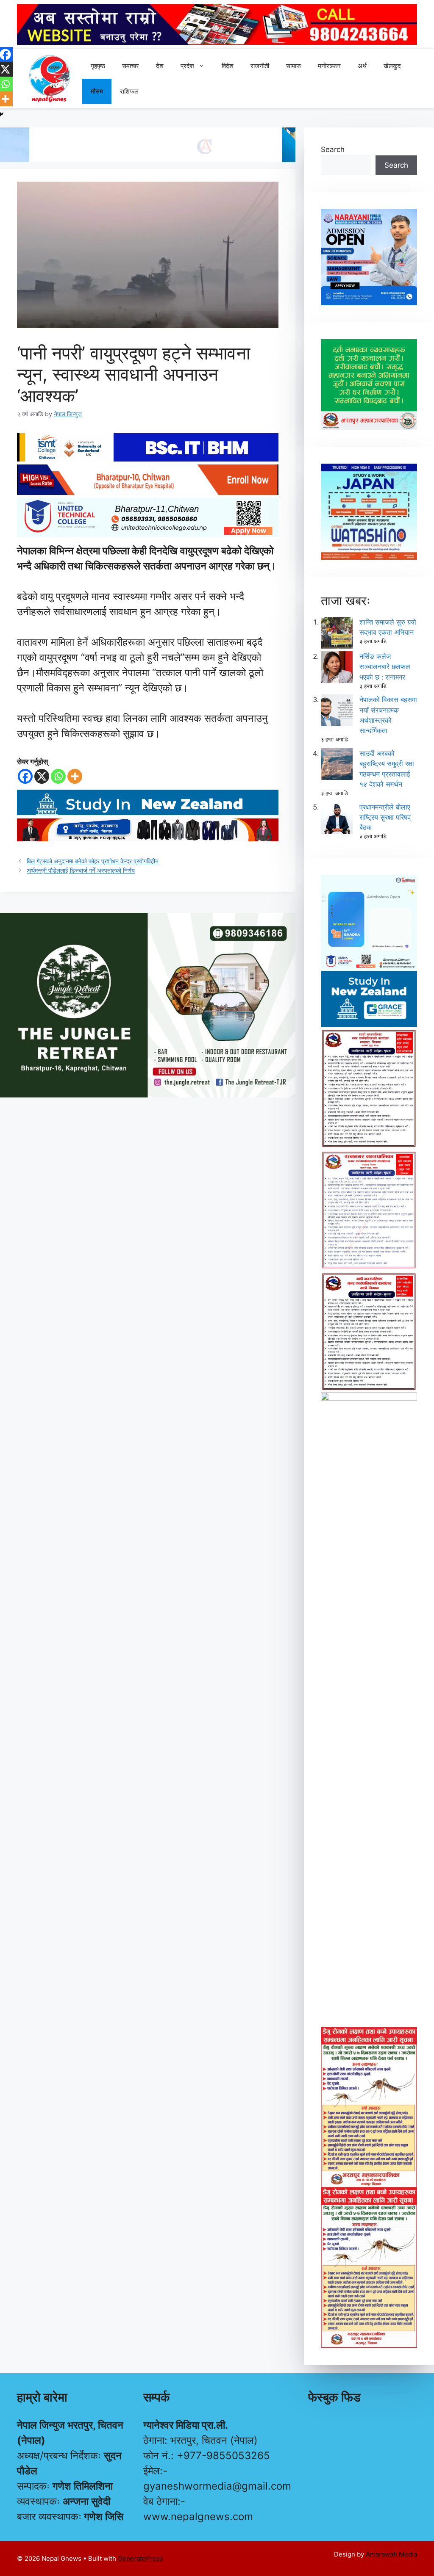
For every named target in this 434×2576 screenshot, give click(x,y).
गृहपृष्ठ (98, 66)
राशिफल (129, 91)
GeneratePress (140, 2558)
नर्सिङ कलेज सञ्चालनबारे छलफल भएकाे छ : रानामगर (385, 666)
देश (160, 66)
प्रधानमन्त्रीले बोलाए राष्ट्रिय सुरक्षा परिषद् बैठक (385, 817)
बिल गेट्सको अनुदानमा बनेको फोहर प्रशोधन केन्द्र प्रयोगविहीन (93, 861)
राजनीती (260, 66)
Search (333, 149)
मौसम (97, 91)
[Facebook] (25, 776)
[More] (75, 776)
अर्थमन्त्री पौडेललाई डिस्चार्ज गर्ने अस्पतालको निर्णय (81, 870)
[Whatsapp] (58, 776)
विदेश (228, 66)
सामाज (294, 66)
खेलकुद (392, 66)
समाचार (131, 66)
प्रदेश (187, 66)
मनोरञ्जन (329, 66)
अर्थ (362, 66)
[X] (42, 776)
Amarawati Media (391, 2554)
